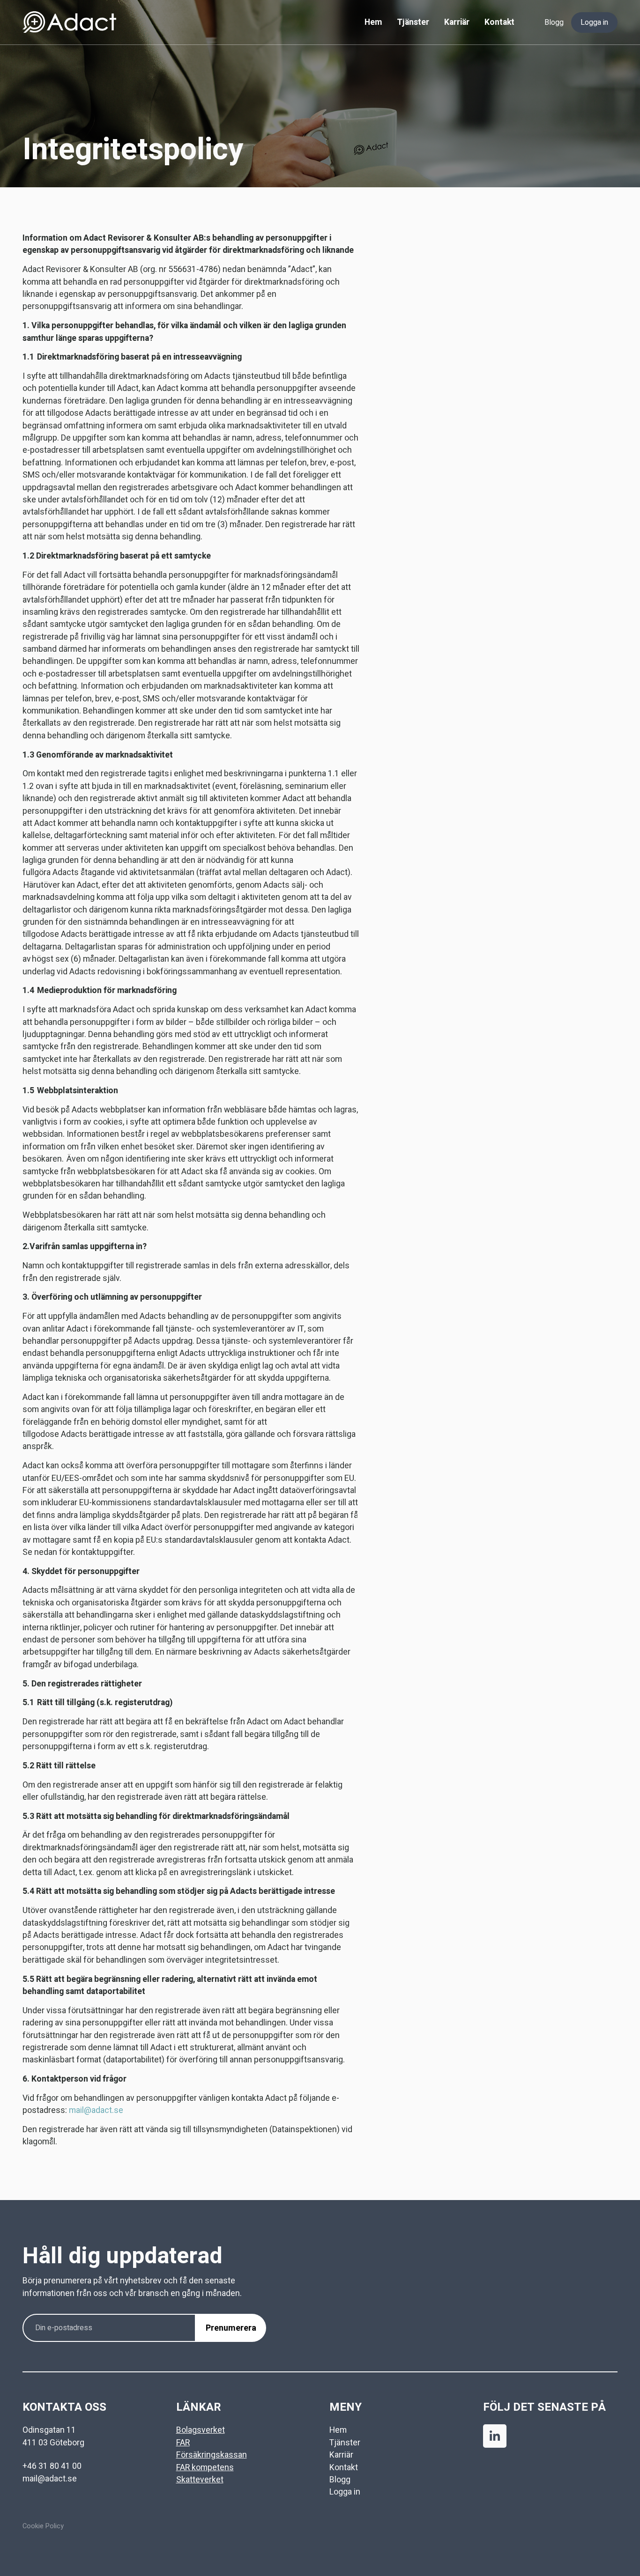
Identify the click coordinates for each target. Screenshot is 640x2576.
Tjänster (413, 22)
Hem (373, 22)
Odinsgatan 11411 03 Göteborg (53, 2436)
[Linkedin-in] (495, 2436)
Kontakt (499, 22)
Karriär (457, 22)
